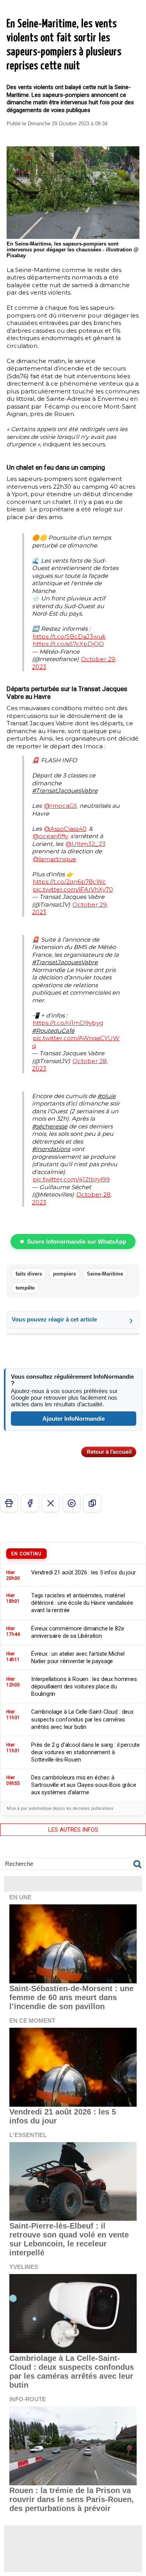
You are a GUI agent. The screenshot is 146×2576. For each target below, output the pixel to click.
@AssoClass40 (65, 829)
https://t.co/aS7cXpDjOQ (68, 644)
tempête (25, 1288)
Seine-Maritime (105, 1274)
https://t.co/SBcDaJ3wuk (69, 636)
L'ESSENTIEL (28, 2135)
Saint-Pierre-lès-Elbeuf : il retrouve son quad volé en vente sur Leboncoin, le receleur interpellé (69, 2239)
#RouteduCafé (53, 1031)
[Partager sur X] (51, 1503)
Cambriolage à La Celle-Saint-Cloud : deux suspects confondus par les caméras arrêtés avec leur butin (72, 2372)
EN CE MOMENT (32, 2021)
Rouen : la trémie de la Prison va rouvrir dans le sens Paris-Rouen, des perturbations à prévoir (72, 2499)
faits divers (29, 1274)
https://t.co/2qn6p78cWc (69, 882)
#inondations (51, 1149)
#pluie (106, 1096)
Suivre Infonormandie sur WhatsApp (77, 1241)
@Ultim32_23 (85, 844)
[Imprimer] (9, 1503)
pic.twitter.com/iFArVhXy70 (73, 889)
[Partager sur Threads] (72, 1503)
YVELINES (24, 2267)
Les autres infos (73, 1830)
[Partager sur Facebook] (30, 1503)
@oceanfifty (50, 836)
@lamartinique (55, 859)
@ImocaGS (61, 806)
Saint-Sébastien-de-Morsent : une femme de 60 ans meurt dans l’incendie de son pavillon (71, 1997)
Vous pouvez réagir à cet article (54, 1319)
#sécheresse (50, 1126)
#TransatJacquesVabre (65, 791)
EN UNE (20, 1897)
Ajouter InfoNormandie (74, 1419)
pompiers (64, 1274)
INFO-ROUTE (28, 2399)
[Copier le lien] (92, 1503)
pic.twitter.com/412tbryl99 (71, 1179)
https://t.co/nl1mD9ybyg (68, 1023)
